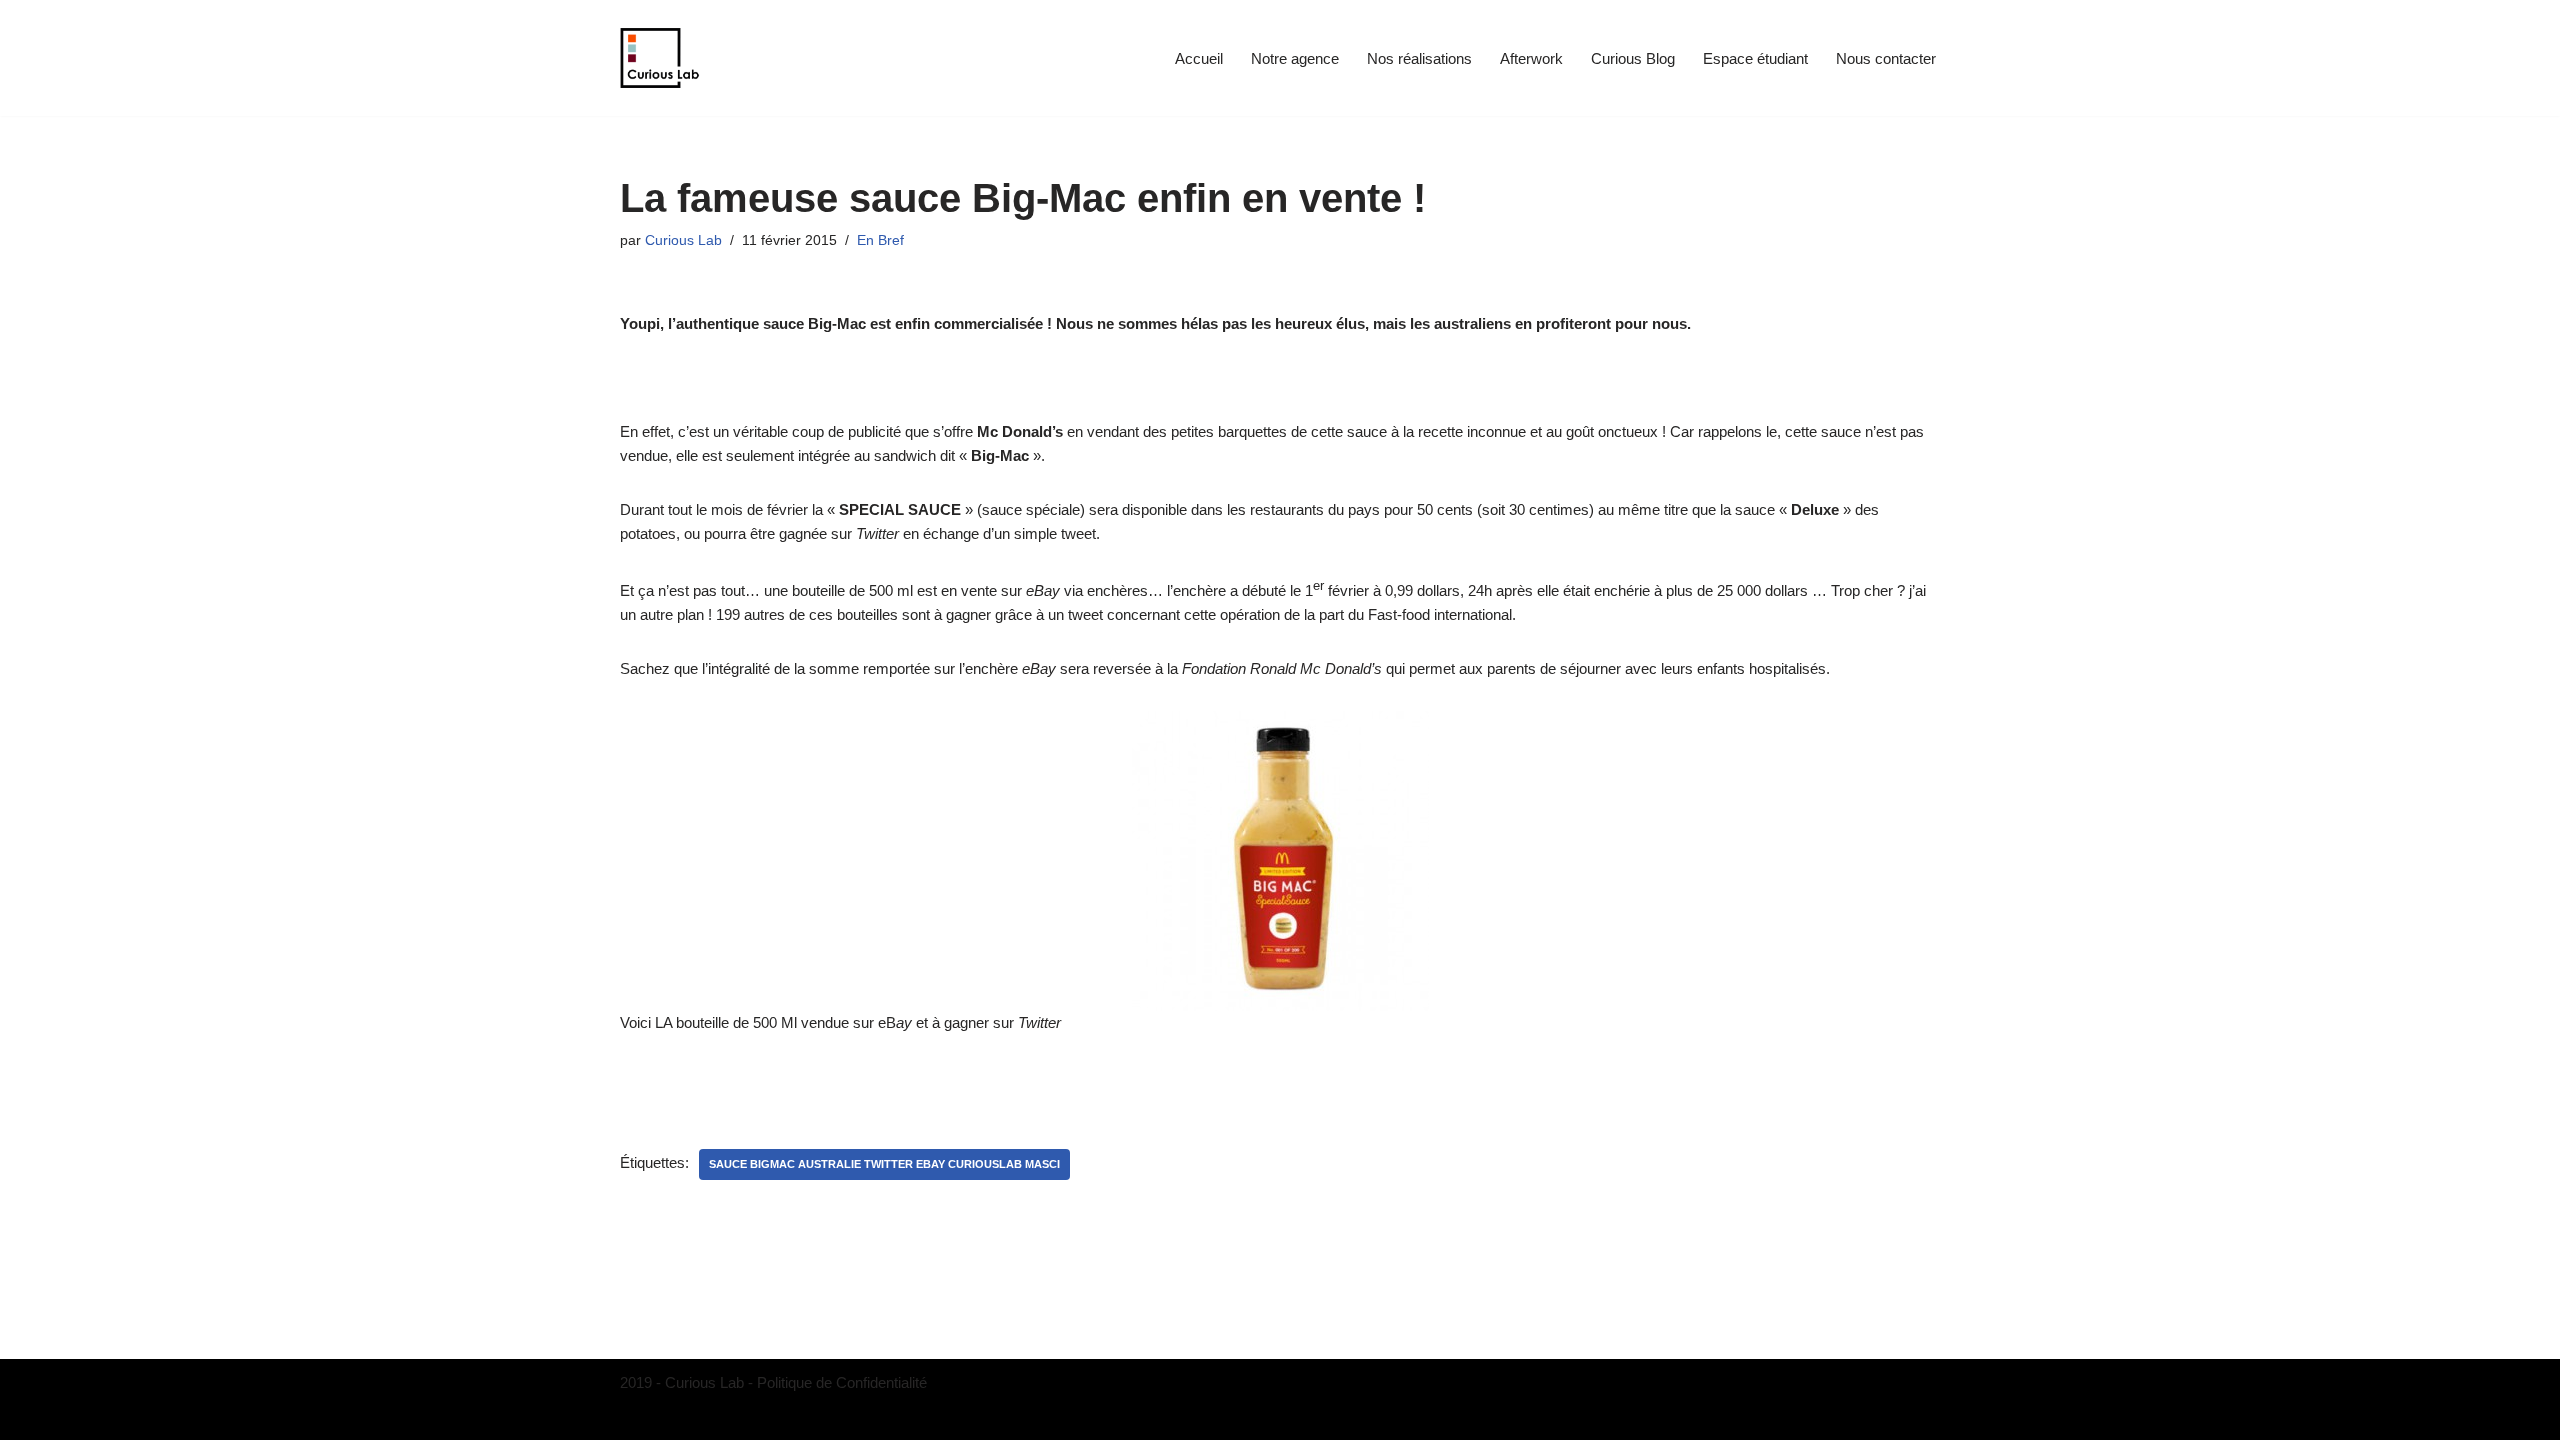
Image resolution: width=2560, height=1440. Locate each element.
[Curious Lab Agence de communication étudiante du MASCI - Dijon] (660, 58)
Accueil (1199, 58)
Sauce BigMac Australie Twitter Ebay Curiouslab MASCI (884, 1164)
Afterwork (1531, 58)
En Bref (880, 240)
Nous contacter (1886, 58)
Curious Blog (1633, 58)
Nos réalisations (1419, 58)
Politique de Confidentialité (842, 1382)
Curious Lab (683, 240)
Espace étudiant (1755, 58)
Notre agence (1295, 58)
